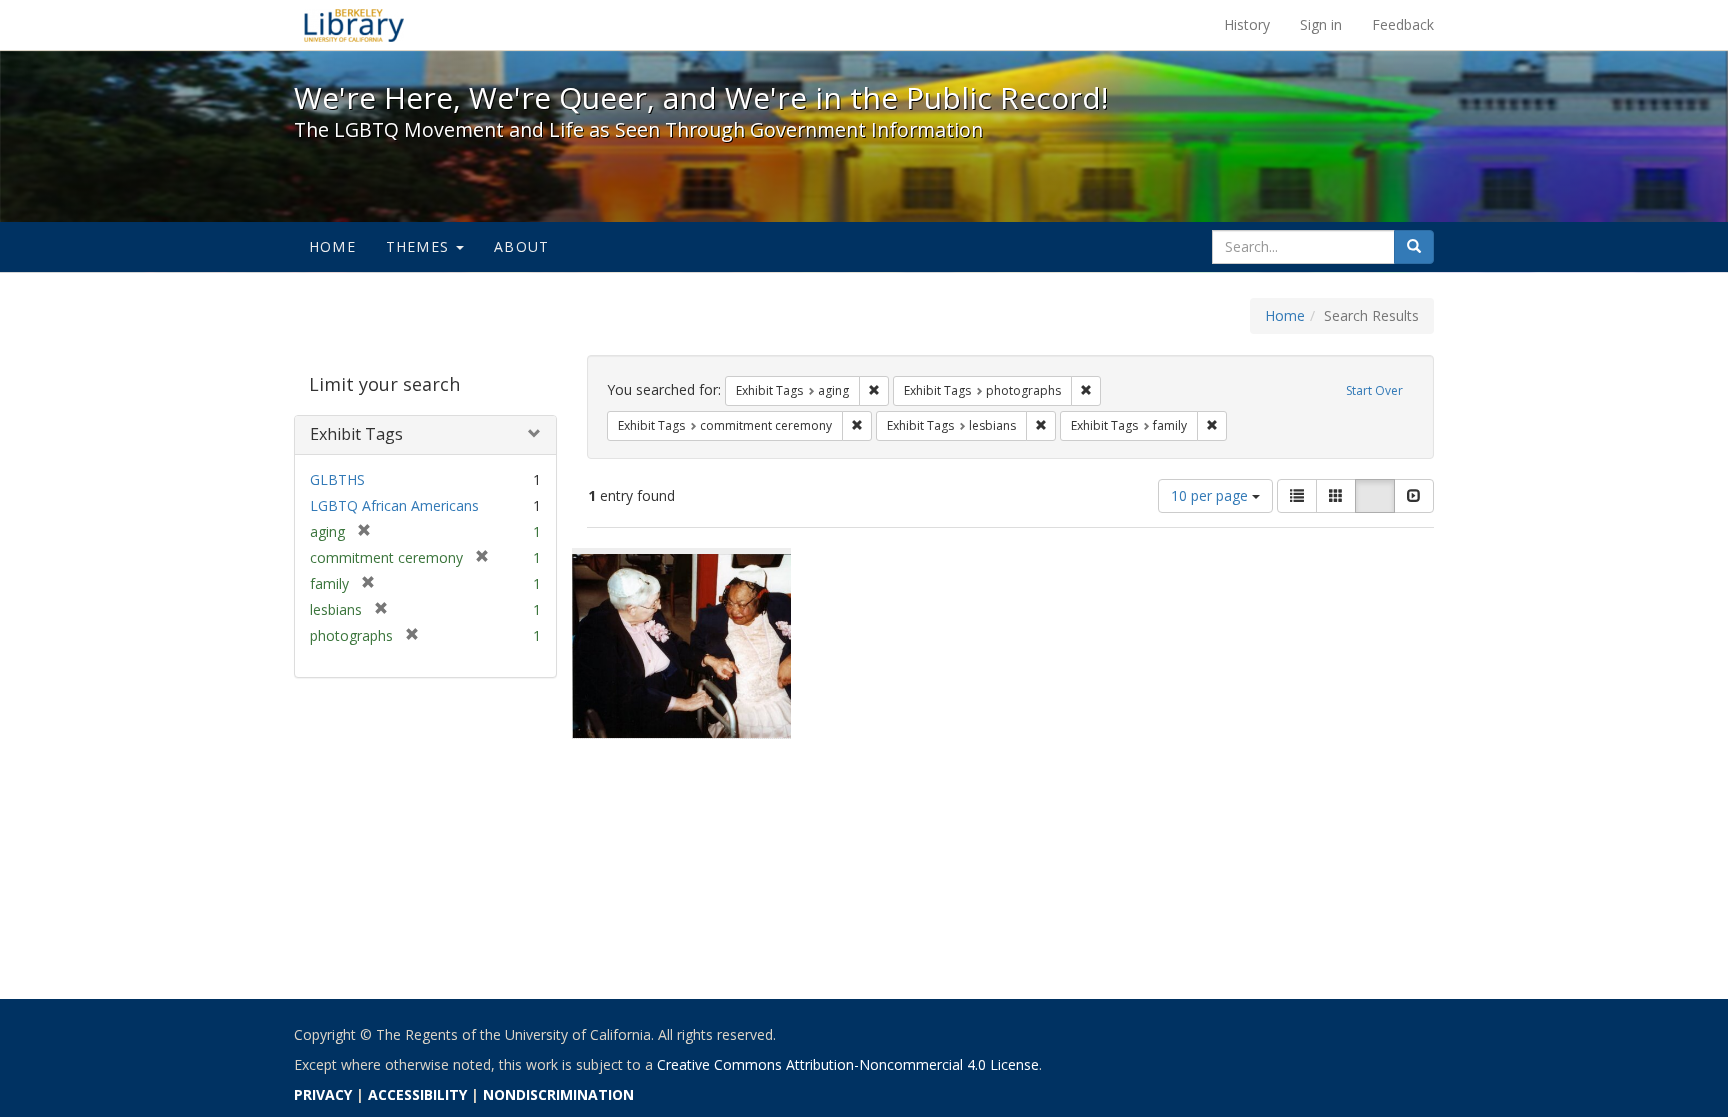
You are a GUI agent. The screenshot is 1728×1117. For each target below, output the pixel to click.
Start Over (1374, 390)
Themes (420, 246)
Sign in (1321, 24)
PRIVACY (323, 1094)
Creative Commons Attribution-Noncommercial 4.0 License (848, 1064)
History (1247, 24)
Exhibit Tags (356, 434)
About (521, 246)
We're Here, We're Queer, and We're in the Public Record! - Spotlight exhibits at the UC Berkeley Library (354, 25)
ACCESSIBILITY (417, 1094)
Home (332, 246)
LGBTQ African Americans (394, 505)
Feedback (1403, 24)
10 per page (1211, 495)
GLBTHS (337, 479)
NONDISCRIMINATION (558, 1094)
